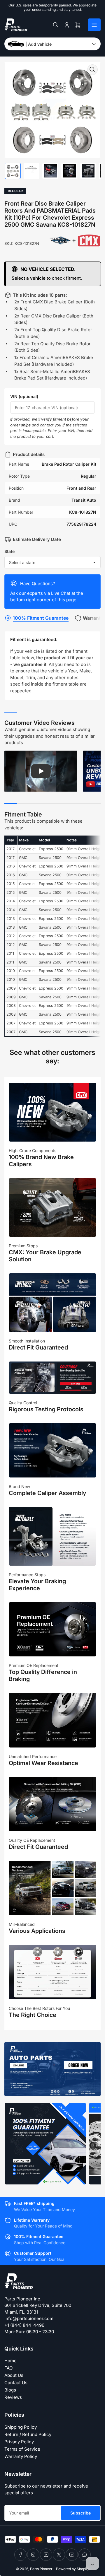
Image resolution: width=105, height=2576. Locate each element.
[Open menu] (94, 25)
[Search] (56, 25)
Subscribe (80, 2513)
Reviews (13, 2397)
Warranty (93, 618)
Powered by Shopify (73, 2569)
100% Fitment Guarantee (41, 618)
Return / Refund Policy (28, 2434)
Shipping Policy (21, 2427)
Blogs (10, 2390)
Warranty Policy (21, 2456)
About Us (14, 2375)
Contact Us (16, 2383)
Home (10, 2361)
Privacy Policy (19, 2442)
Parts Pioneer (41, 2569)
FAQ (8, 2368)
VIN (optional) (24, 396)
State (9, 551)
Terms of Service (22, 2449)
